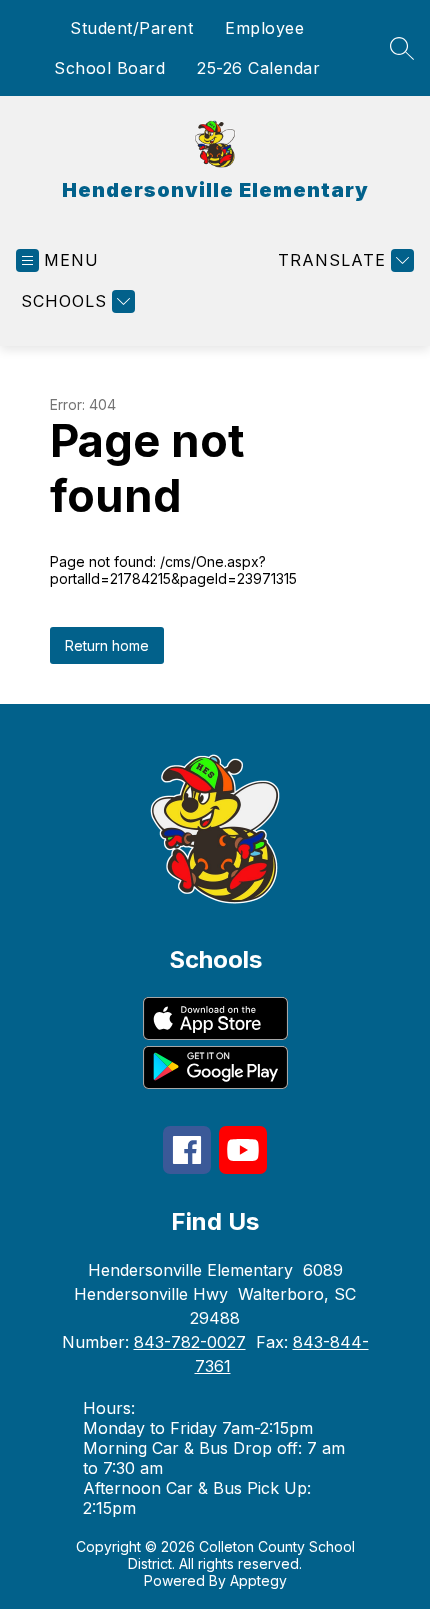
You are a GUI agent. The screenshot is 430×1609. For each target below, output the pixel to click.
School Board (109, 68)
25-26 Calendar (258, 68)
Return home (107, 645)
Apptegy (258, 1580)
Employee (264, 28)
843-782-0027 (190, 1342)
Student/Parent (131, 28)
